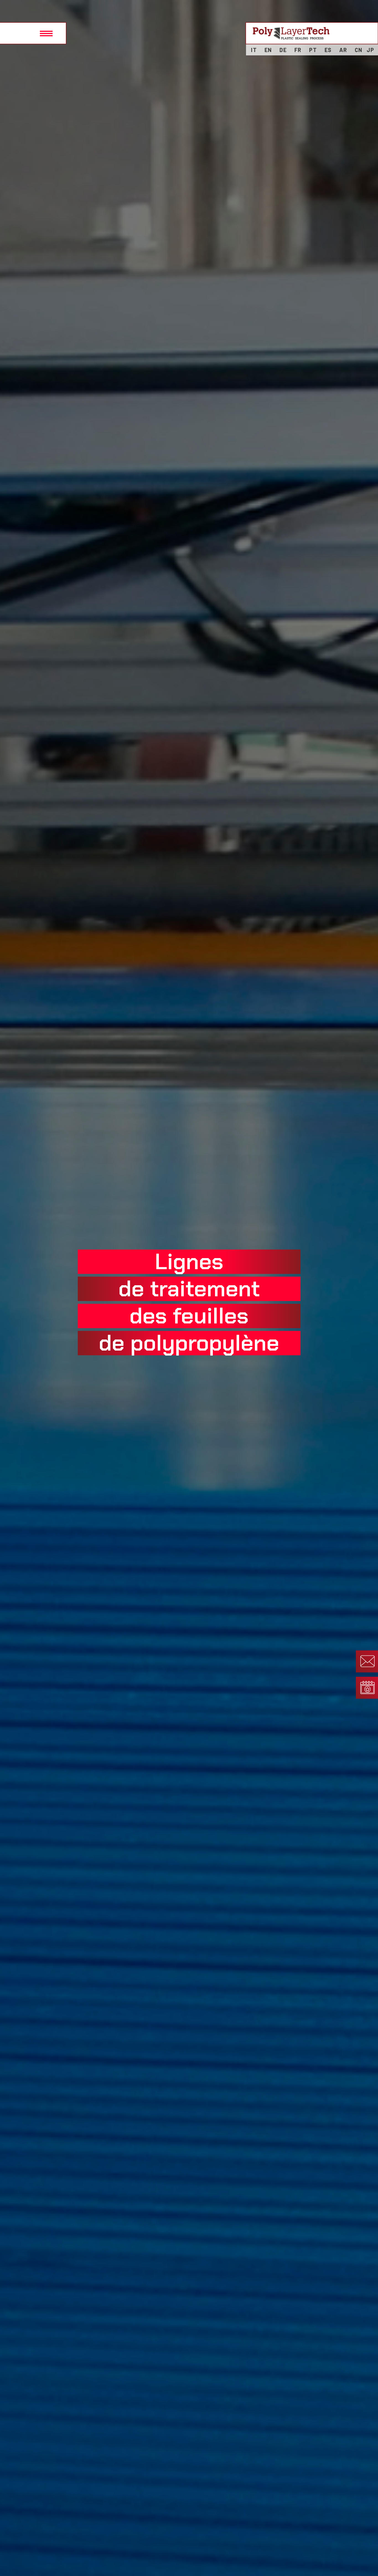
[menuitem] (254, 50)
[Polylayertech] (291, 33)
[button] (33, 33)
